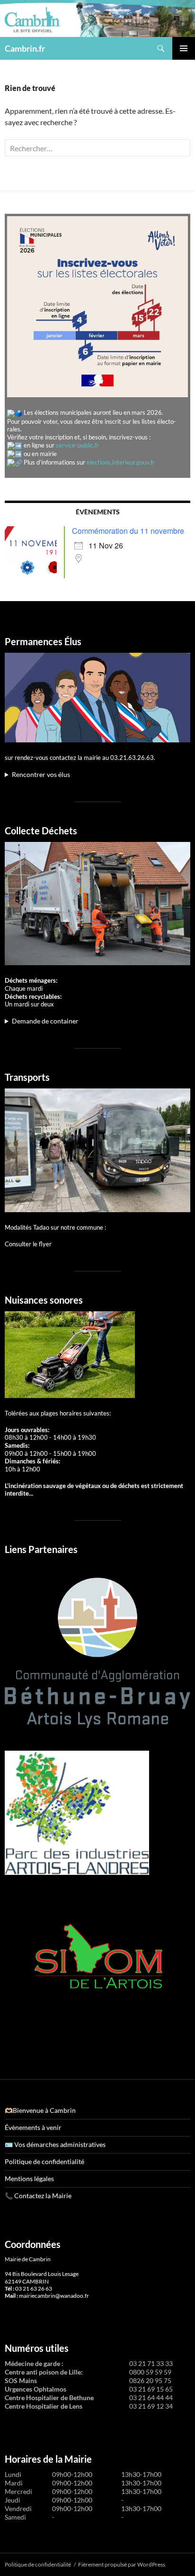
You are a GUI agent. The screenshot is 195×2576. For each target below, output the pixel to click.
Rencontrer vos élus (41, 774)
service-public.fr (77, 445)
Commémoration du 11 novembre (128, 531)
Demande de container (45, 1021)
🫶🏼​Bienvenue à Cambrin (40, 2110)
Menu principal (184, 48)
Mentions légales (29, 2179)
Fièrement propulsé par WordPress (122, 2564)
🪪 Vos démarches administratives (55, 2144)
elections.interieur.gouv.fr (121, 462)
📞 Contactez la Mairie (38, 2196)
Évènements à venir (33, 2127)
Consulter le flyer (28, 1244)
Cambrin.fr (25, 48)
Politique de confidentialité (44, 2161)
